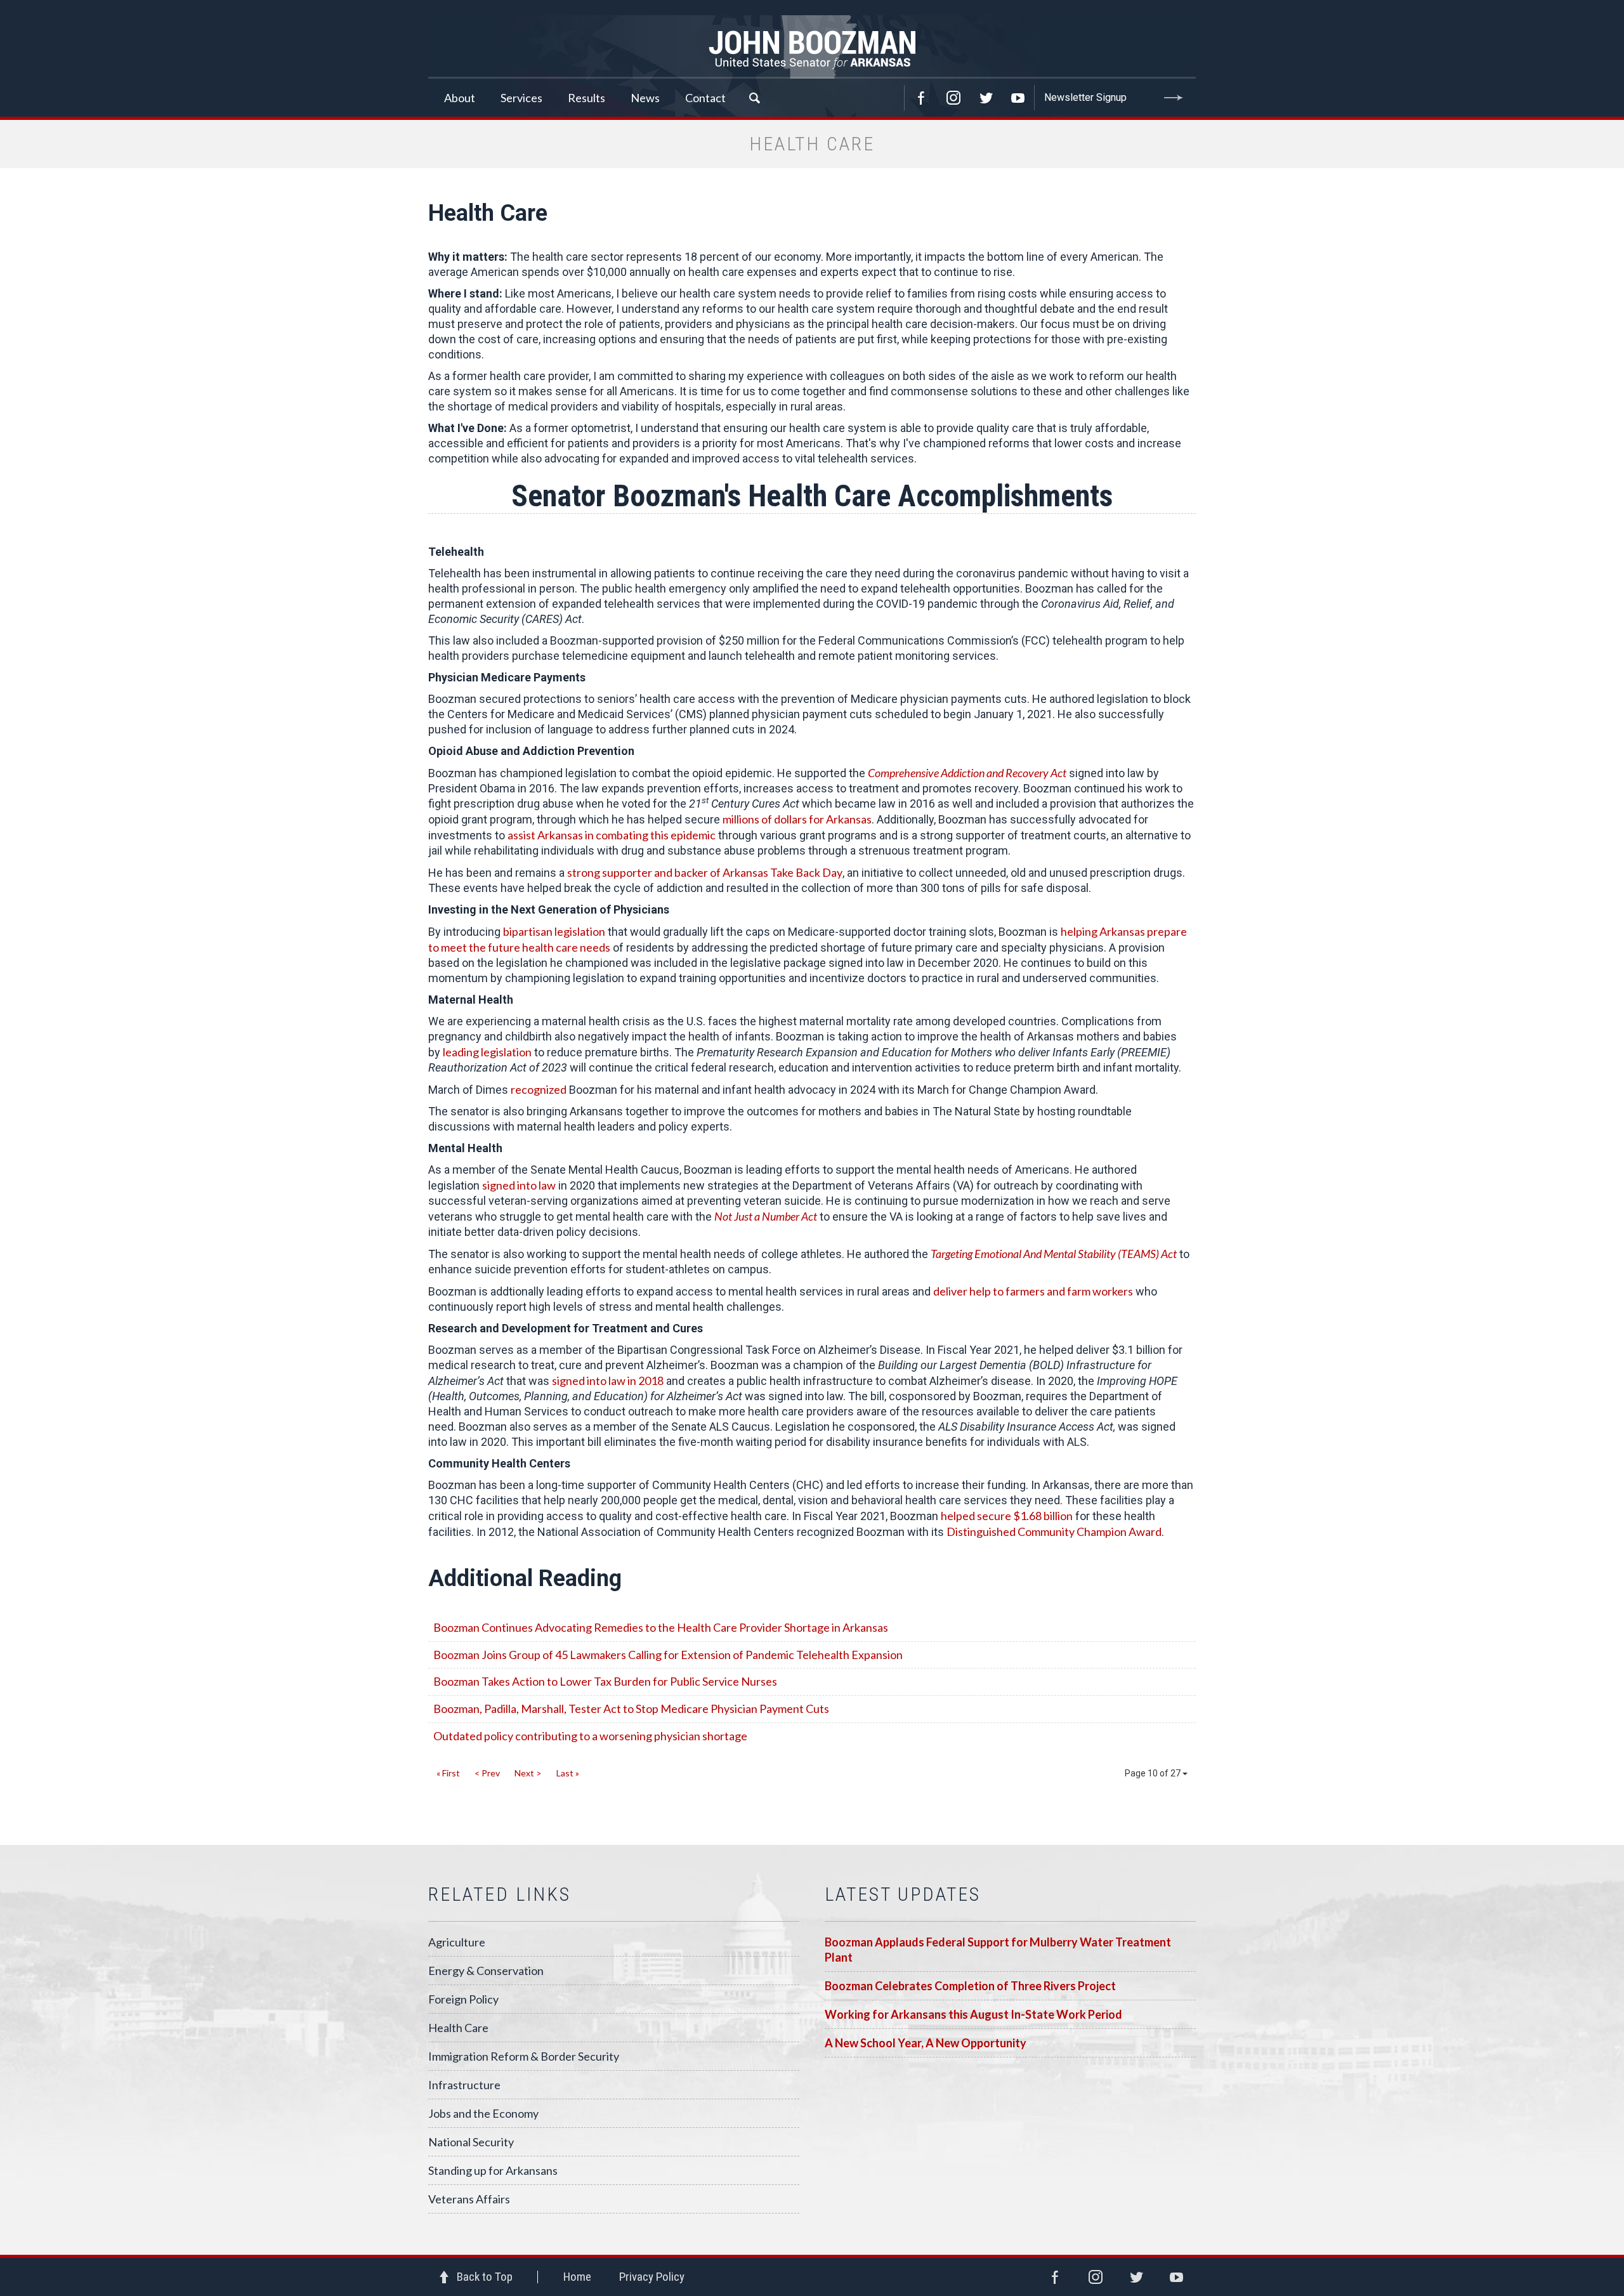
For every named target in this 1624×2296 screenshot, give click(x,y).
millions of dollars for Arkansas (797, 819)
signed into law (519, 1185)
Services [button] (521, 98)
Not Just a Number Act (766, 1216)
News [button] (645, 98)
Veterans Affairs (469, 2199)
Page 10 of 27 (1154, 1773)
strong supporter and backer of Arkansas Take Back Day (705, 872)
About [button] (460, 98)
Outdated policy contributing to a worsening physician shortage (590, 1736)
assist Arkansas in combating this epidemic (612, 835)
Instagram (953, 98)
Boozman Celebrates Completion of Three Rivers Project (970, 1986)
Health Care (458, 2028)
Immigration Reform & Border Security (524, 2056)
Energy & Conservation (486, 1971)
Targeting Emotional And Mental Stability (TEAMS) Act (1054, 1254)
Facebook (921, 98)
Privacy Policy (652, 2277)
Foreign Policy (463, 1999)
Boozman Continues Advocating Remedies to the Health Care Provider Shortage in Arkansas (661, 1627)
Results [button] (586, 98)
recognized (539, 1089)
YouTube (1018, 98)
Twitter (986, 98)
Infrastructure (464, 2085)
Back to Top (485, 2277)
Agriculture (457, 1942)
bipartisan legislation (554, 931)
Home (577, 2277)
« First (448, 1773)
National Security (471, 2142)
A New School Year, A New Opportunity (926, 2043)
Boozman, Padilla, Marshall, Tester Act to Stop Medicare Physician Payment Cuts (631, 1709)
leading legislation (487, 1052)
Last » (568, 1773)
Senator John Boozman (812, 47)
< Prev (487, 1773)
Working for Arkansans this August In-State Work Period (973, 2014)
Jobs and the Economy (483, 2113)
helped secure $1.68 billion (1007, 1516)
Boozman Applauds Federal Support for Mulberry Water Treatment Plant (998, 1950)
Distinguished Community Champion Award (1054, 1532)
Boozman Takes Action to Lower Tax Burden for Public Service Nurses (605, 1681)
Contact (705, 98)
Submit (1174, 98)
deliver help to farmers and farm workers (1033, 1291)
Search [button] (754, 98)
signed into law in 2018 (608, 1381)
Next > (528, 1773)
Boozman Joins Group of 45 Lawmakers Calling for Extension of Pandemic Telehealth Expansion (668, 1655)
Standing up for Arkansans (493, 2170)
